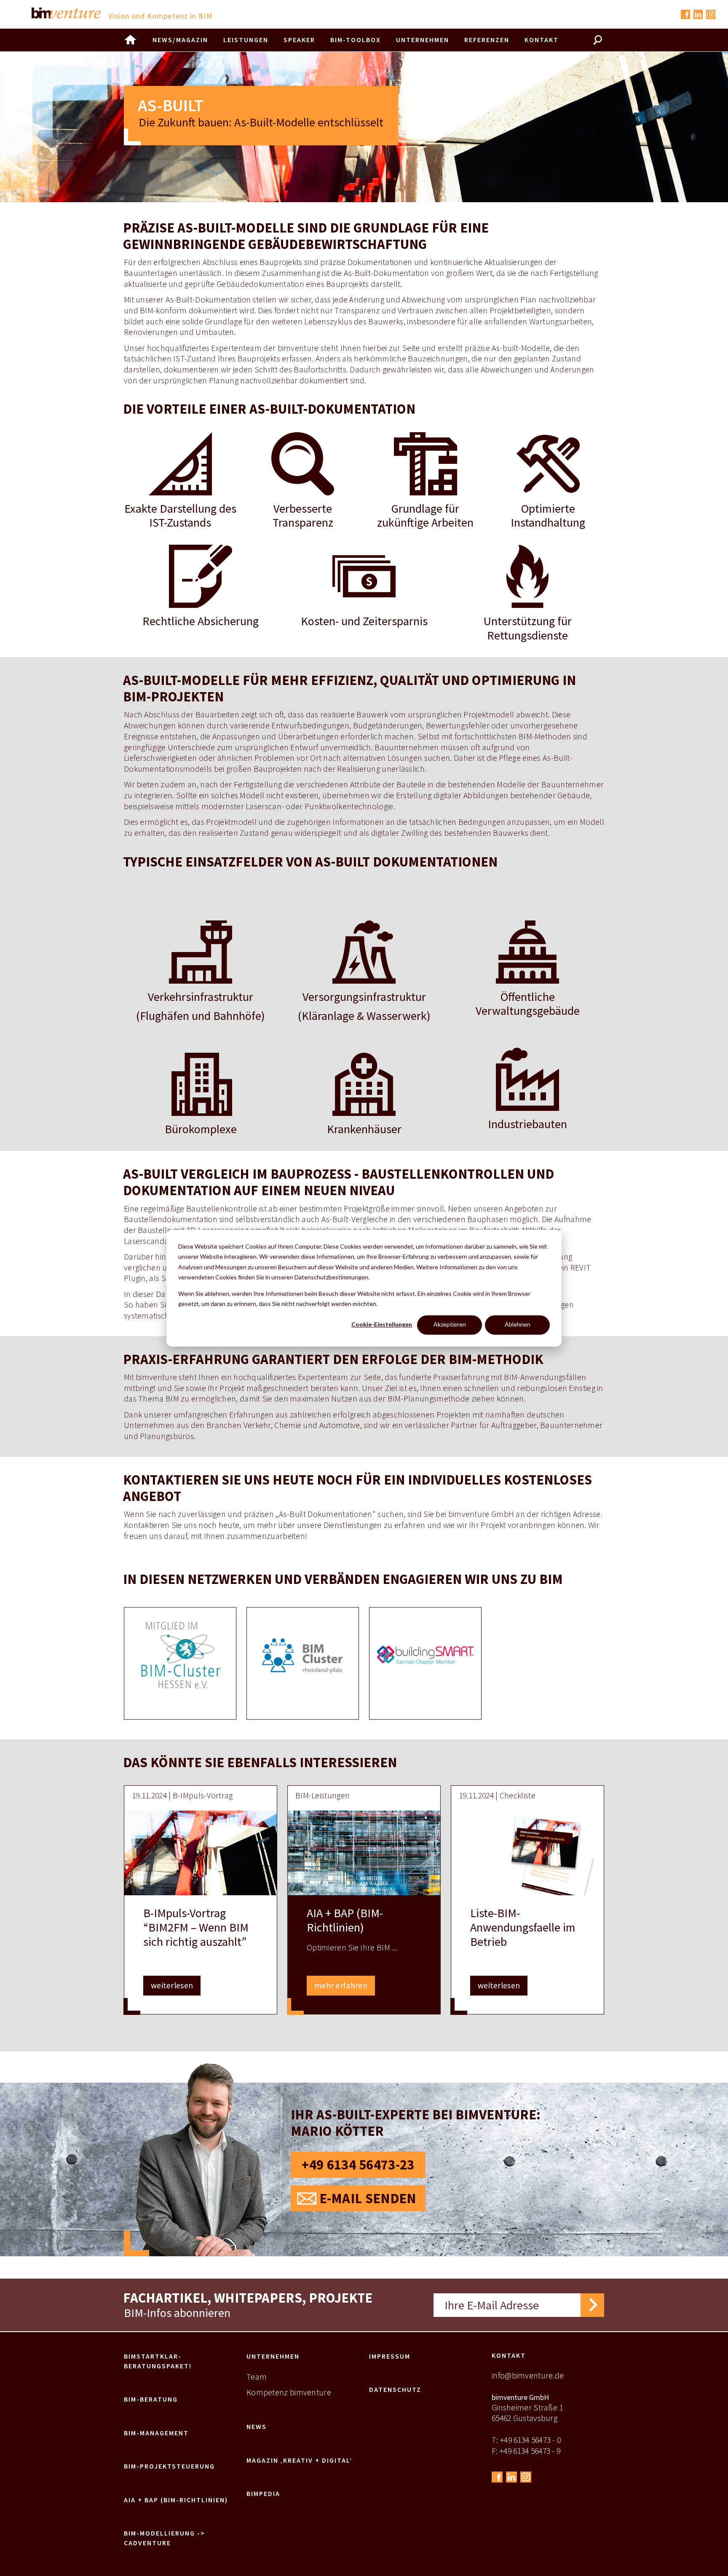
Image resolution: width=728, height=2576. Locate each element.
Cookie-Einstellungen (382, 1325)
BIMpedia (263, 2493)
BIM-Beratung (151, 2399)
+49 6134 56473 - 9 (530, 2451)
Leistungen (246, 40)
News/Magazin (180, 40)
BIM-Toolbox (356, 40)
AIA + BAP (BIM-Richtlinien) (176, 2500)
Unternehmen (273, 2356)
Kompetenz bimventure (289, 2392)
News (257, 2426)
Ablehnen (518, 1325)
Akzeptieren (450, 1325)
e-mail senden (368, 2198)
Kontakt (509, 2355)
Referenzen (487, 40)
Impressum (390, 2356)
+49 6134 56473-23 (358, 2165)
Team (257, 2377)
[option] (180, 1663)
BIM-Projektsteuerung (169, 2466)
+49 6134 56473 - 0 (530, 2440)
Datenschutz (395, 2389)
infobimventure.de (528, 2375)
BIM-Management (156, 2433)
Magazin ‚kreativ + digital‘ (299, 2460)
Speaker (299, 40)
